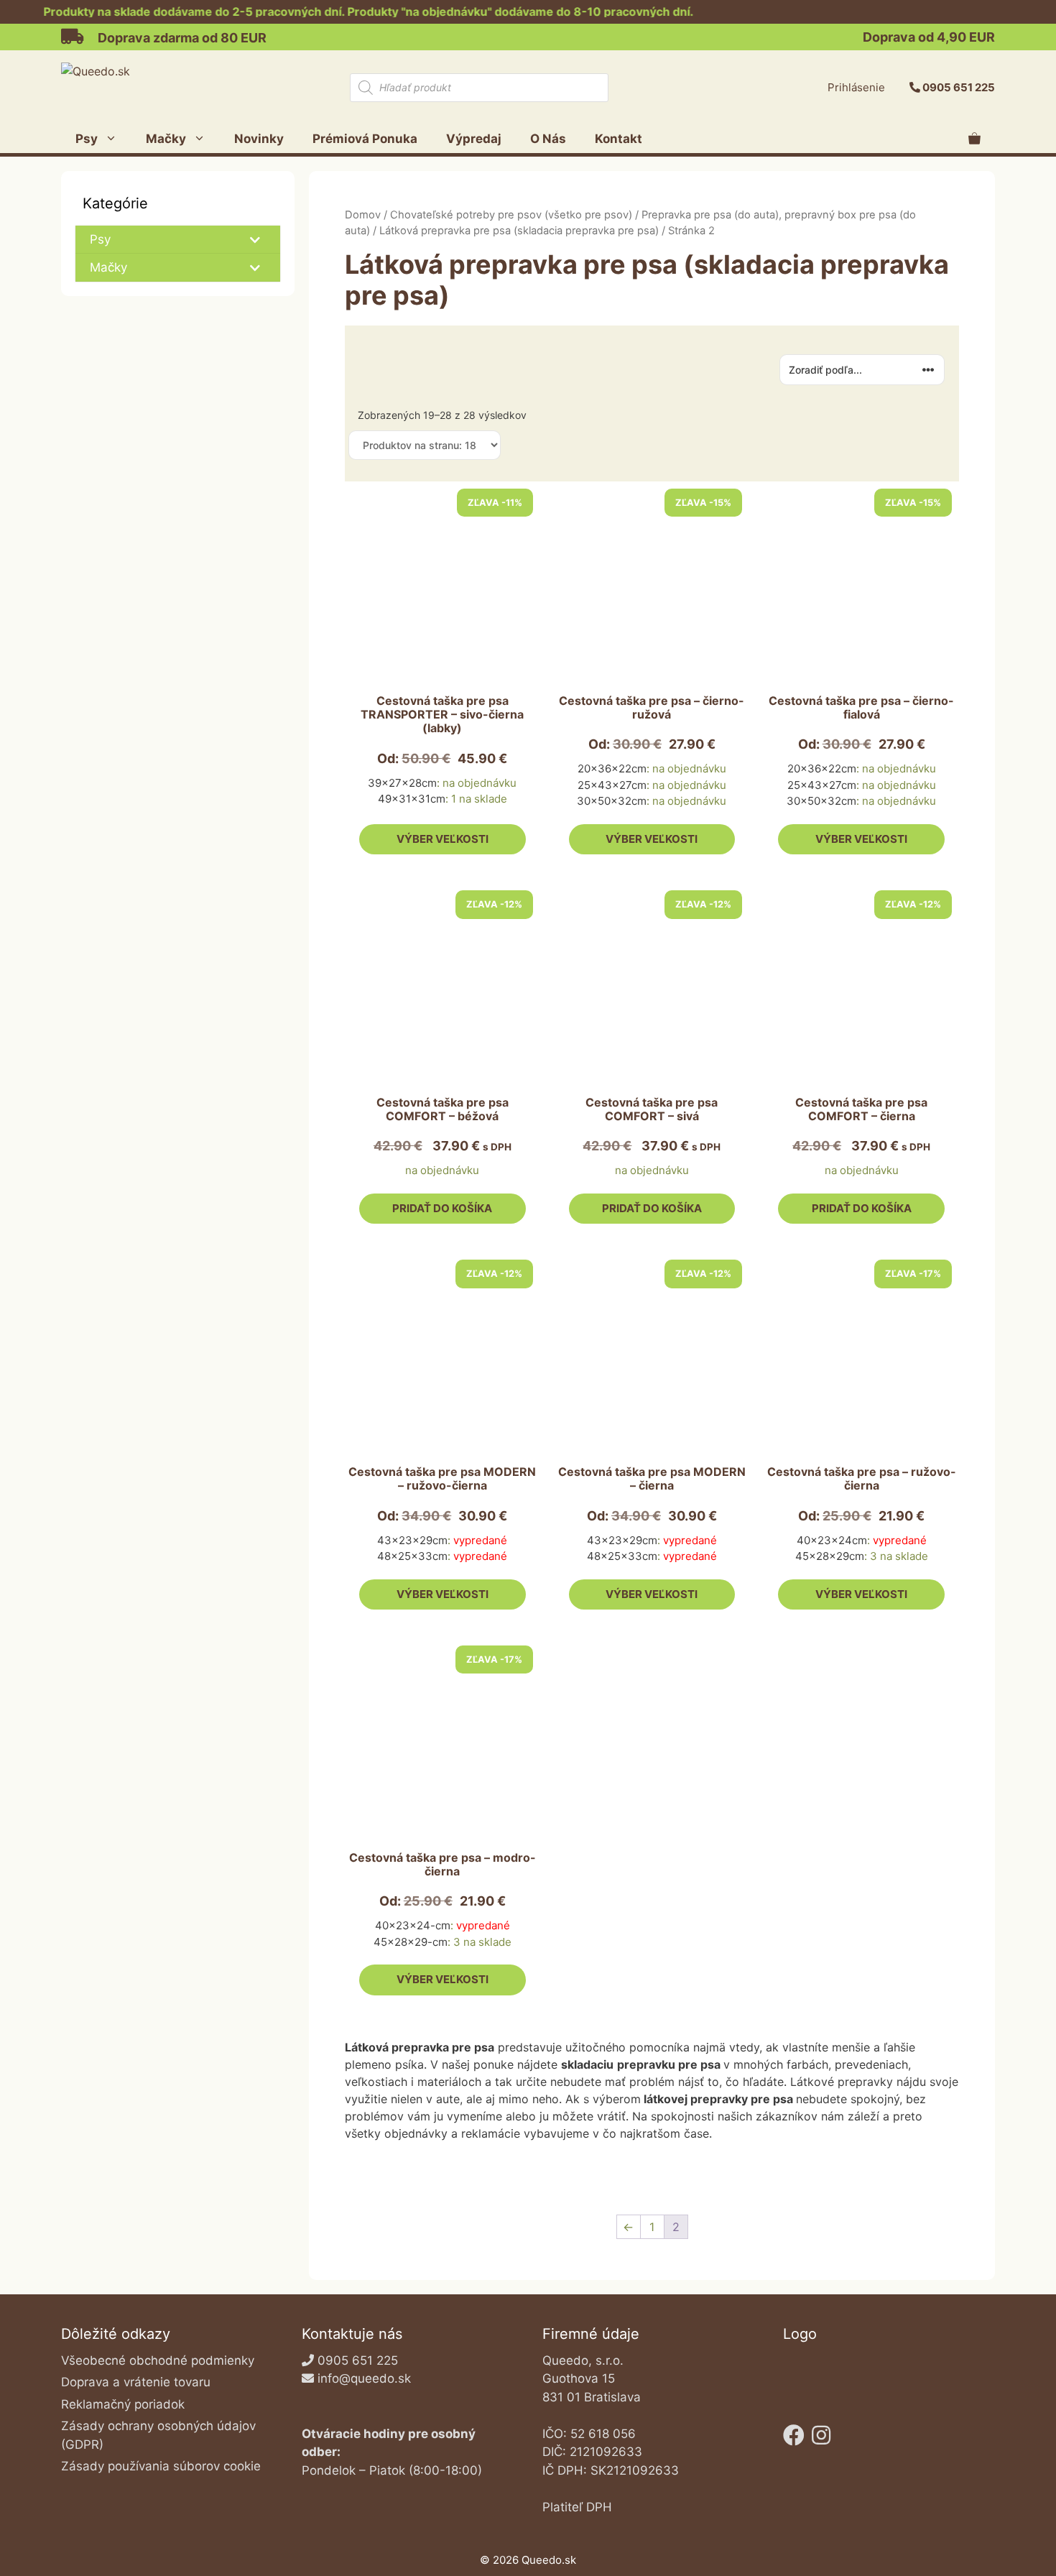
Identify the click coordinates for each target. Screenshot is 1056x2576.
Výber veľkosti (443, 839)
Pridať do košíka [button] (442, 1208)
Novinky (259, 139)
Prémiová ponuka (365, 139)
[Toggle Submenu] (255, 239)
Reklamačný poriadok (123, 2404)
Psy (87, 139)
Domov (363, 215)
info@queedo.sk (364, 2378)
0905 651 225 (959, 87)
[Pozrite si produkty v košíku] (974, 139)
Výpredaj (474, 139)
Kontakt (619, 139)
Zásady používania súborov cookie (161, 2466)
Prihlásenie (856, 87)
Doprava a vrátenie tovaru (136, 2382)
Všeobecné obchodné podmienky (158, 2360)
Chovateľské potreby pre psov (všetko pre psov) (511, 215)
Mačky (166, 139)
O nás (548, 139)
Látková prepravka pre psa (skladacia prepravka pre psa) (519, 231)
